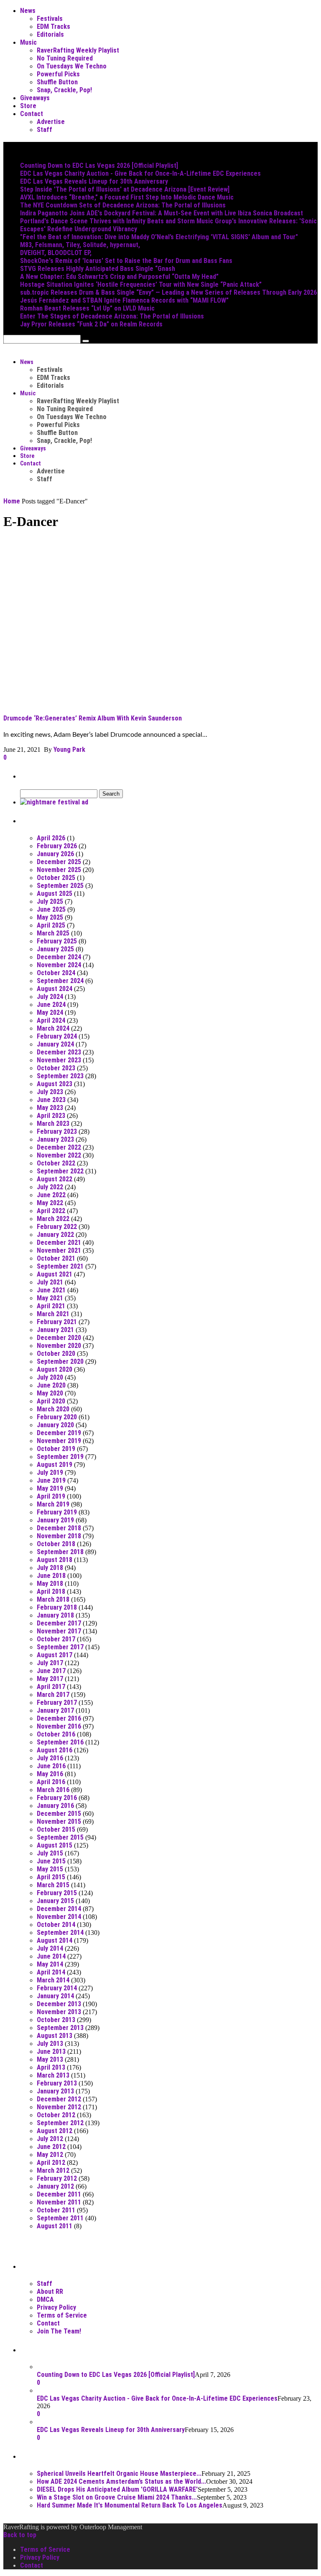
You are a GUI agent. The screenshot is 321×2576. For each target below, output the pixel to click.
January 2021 (55, 1330)
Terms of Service (62, 2315)
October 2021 (56, 1258)
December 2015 (59, 1814)
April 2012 (51, 2163)
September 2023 (60, 1076)
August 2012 (55, 2131)
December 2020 (59, 1338)
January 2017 (55, 1710)
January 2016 (55, 1806)
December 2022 (59, 1147)
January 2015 (55, 1901)
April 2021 (51, 1306)
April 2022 (51, 1211)
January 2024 (55, 1044)
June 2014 (51, 1956)
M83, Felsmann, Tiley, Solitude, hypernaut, (80, 245)
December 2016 (59, 1718)
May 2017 (50, 1679)
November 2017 (59, 1631)
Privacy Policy (56, 2307)
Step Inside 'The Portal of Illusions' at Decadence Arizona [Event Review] (125, 189)
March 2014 (53, 1980)
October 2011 (56, 2210)
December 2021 (59, 1242)
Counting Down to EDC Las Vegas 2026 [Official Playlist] (99, 166)
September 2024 (60, 981)
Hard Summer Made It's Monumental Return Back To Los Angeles (130, 2505)
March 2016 (53, 1790)
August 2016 (55, 1750)
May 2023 (50, 1108)
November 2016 (59, 1726)
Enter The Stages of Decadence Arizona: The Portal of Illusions (112, 316)
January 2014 (55, 1996)
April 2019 (51, 1496)
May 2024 (50, 1012)
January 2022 (55, 1235)
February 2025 (57, 941)
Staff (45, 130)
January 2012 (55, 2186)
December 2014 (59, 1909)
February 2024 (57, 1036)
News (28, 11)
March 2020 (53, 1409)
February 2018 (57, 1607)
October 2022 (56, 1163)
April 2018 (51, 1591)
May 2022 (50, 1203)
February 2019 (57, 1512)
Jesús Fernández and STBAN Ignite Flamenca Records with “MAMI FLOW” (124, 300)
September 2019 (60, 1457)
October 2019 (56, 1449)
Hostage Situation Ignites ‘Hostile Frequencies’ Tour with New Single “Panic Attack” (141, 284)
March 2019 (53, 1504)
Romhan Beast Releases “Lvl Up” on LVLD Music (87, 308)
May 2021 (50, 1298)
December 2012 (59, 2099)
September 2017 (60, 1647)
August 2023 (55, 1084)
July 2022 (50, 1187)
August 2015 (55, 1845)
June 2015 (51, 1861)
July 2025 (50, 901)
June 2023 (51, 1100)
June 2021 (51, 1290)
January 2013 (55, 2091)
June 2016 (51, 1766)
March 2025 (53, 933)
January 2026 (55, 854)
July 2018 (50, 1568)
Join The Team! (59, 2331)
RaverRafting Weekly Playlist (78, 50)
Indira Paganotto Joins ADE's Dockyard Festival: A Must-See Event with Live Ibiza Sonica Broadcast (162, 213)
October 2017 (56, 1639)
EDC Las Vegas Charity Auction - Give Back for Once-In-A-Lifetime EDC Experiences (140, 173)
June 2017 (51, 1671)
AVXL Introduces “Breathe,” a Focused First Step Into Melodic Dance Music (127, 197)
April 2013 (51, 2067)
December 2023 (59, 1052)
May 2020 (50, 1393)
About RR (50, 2292)
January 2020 (55, 1425)
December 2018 (59, 1528)
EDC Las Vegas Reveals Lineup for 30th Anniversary (94, 181)
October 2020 (56, 1354)
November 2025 (59, 870)
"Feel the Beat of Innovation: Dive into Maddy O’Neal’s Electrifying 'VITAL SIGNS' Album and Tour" (159, 237)
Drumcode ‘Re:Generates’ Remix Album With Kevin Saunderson (93, 718)
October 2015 (56, 1829)
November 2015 (59, 1821)
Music (28, 42)
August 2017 (55, 1655)
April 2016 (51, 1782)
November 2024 (59, 965)
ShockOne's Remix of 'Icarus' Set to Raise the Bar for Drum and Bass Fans (126, 261)
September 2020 (60, 1361)
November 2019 (59, 1441)
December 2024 (59, 957)
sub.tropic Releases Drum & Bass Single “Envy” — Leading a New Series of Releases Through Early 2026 (168, 292)
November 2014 (59, 1917)
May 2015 (50, 1869)
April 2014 (51, 1972)
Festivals (50, 19)
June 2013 (51, 2051)
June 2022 (51, 1195)
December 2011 (59, 2194)
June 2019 (51, 1480)
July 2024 (50, 997)
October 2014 (56, 1925)
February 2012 (57, 2178)
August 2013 (55, 2036)
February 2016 (57, 1798)
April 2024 (51, 1020)
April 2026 (51, 838)
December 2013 (59, 2004)
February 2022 (57, 1227)
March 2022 (53, 1219)
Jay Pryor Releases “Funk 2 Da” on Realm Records (91, 324)
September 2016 (60, 1742)
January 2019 (55, 1520)
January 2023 (55, 1139)
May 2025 (50, 917)
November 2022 (59, 1155)
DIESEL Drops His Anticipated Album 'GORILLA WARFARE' (117, 2489)
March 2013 (53, 2075)
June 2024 (51, 1005)
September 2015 (60, 1837)
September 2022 (60, 1171)
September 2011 (60, 2218)
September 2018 (60, 1552)
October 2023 (56, 1068)
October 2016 (56, 1734)
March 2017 (53, 1695)
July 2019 (50, 1473)
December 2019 (59, 1433)
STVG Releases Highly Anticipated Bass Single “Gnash (98, 269)
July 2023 (50, 1092)
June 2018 (51, 1576)
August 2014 (55, 1940)
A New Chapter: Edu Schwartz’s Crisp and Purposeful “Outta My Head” (119, 277)
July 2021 (50, 1282)
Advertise (51, 122)
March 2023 (53, 1124)
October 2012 (56, 2115)
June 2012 (51, 2147)
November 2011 (59, 2202)
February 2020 (57, 1417)
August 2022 (55, 1179)
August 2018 (55, 1560)
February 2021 (57, 1322)
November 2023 (59, 1060)
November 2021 (59, 1250)
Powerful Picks (58, 74)
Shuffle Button (57, 82)
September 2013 (60, 2028)
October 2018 (56, 1544)
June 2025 (51, 909)
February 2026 (57, 846)
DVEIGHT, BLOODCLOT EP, (56, 253)
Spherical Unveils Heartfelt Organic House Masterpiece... (119, 2474)
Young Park (69, 750)
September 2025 (60, 886)
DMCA (45, 2299)
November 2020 (59, 1346)
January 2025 (55, 949)
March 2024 (53, 1028)
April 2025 (51, 925)
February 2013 (57, 2083)
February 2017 (57, 1703)
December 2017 (59, 1623)
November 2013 (59, 2012)
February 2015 (57, 1893)
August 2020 (55, 1369)
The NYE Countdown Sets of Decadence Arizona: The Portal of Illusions (123, 205)
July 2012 (50, 2139)
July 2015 (50, 1853)
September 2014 (60, 1933)
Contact (32, 114)
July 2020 (50, 1377)
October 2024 (56, 973)
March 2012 (53, 2170)
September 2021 (60, 1266)
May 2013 (50, 2059)
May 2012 (50, 2155)
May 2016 (50, 1774)
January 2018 (55, 1615)
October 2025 (56, 878)
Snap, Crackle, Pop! (64, 90)
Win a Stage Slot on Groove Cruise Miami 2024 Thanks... (117, 2497)
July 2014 (50, 1948)
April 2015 (51, 1877)
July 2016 (50, 1758)
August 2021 (55, 1274)
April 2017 (51, 1687)
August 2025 (55, 894)
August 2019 (55, 1465)
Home (12, 501)
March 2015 (53, 1885)
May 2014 (50, 1964)
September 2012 (60, 2123)
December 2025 (59, 862)
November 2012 (59, 2107)
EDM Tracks (53, 27)
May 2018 (50, 1584)
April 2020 (51, 1401)
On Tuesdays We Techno (72, 66)
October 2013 (56, 2020)
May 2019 (50, 1488)
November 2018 (59, 1536)
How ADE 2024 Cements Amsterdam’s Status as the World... (121, 2481)
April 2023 (51, 1116)
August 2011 (55, 2226)
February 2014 (57, 1988)
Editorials (50, 34)
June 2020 (51, 1385)
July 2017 (50, 1663)
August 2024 (55, 989)
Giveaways (35, 98)
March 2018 (53, 1599)
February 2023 (57, 1131)
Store (28, 106)
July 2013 (50, 2044)
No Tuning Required (65, 58)
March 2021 (53, 1314)
